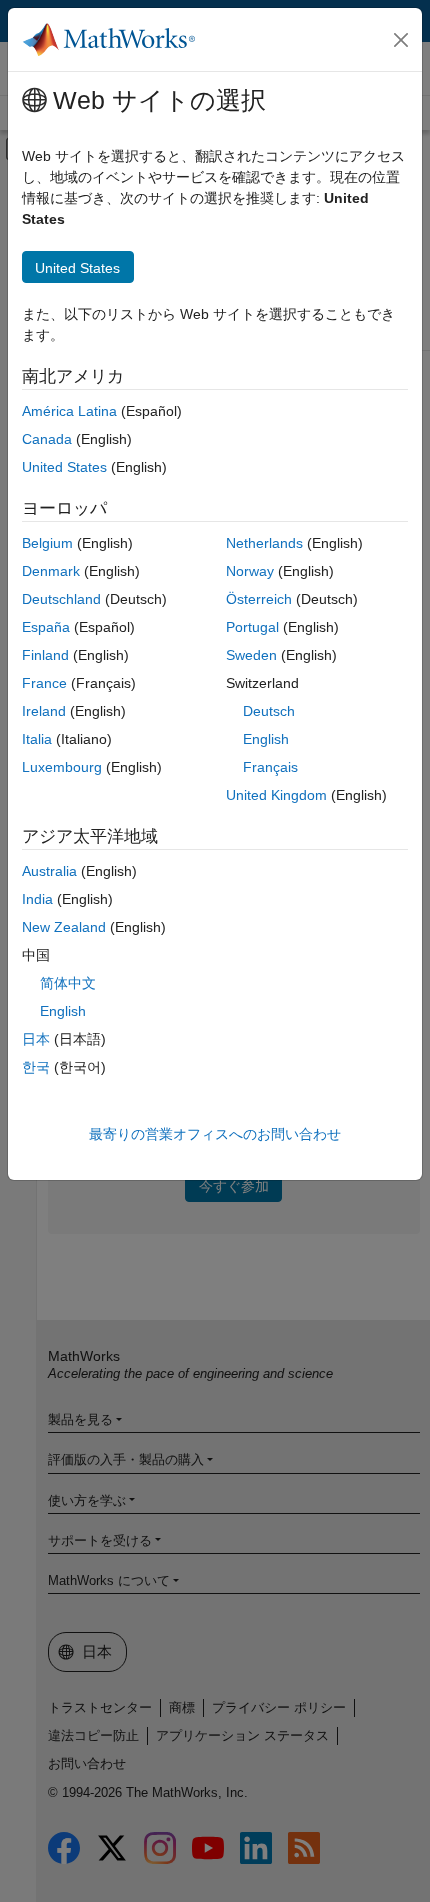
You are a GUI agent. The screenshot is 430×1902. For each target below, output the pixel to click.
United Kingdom (276, 795)
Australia (49, 871)
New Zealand (64, 927)
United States (64, 467)
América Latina (69, 411)
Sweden (251, 655)
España (46, 627)
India (37, 899)
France (44, 683)
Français (270, 767)
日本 (36, 1039)
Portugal (252, 627)
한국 (36, 1067)
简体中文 (68, 983)
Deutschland (61, 599)
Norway (250, 571)
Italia (37, 739)
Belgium (47, 543)
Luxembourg (62, 767)
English (266, 739)
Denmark (51, 571)
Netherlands (264, 543)
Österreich (259, 599)
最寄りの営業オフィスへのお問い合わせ (215, 1134)
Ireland (44, 711)
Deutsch (269, 711)
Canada (47, 439)
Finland (45, 655)
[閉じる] (401, 40)
